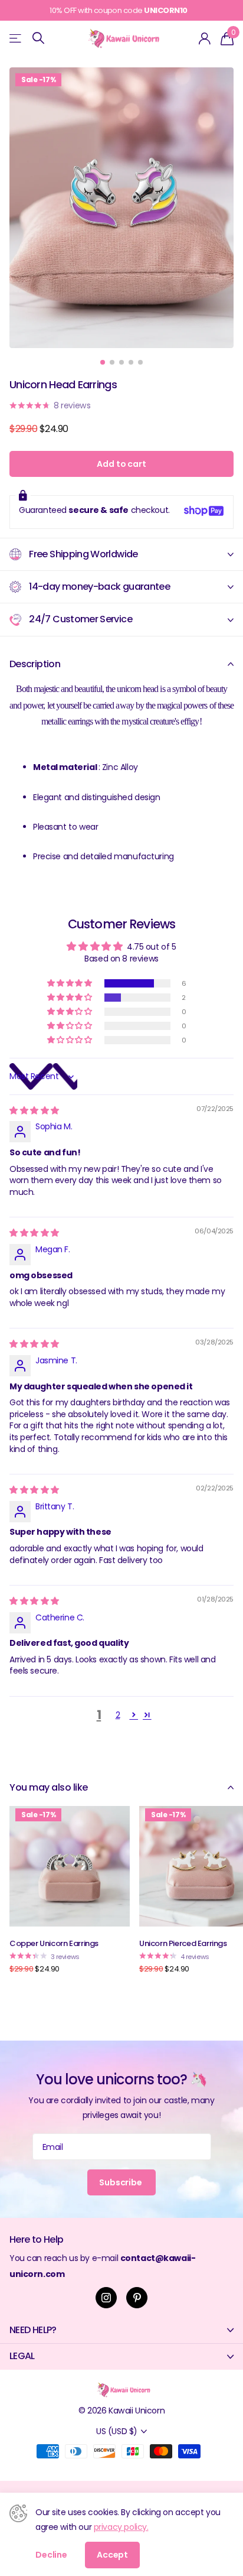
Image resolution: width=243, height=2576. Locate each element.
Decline (51, 2555)
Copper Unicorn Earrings (54, 1943)
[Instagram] (106, 2298)
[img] (34, 1110)
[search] (38, 38)
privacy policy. (121, 2527)
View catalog (16, 38)
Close (121, 2330)
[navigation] (103, 362)
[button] (70, 983)
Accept (112, 2555)
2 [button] (118, 1715)
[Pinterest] (137, 2298)
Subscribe (121, 2182)
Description (35, 664)
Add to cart (121, 464)
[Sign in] (205, 38)
